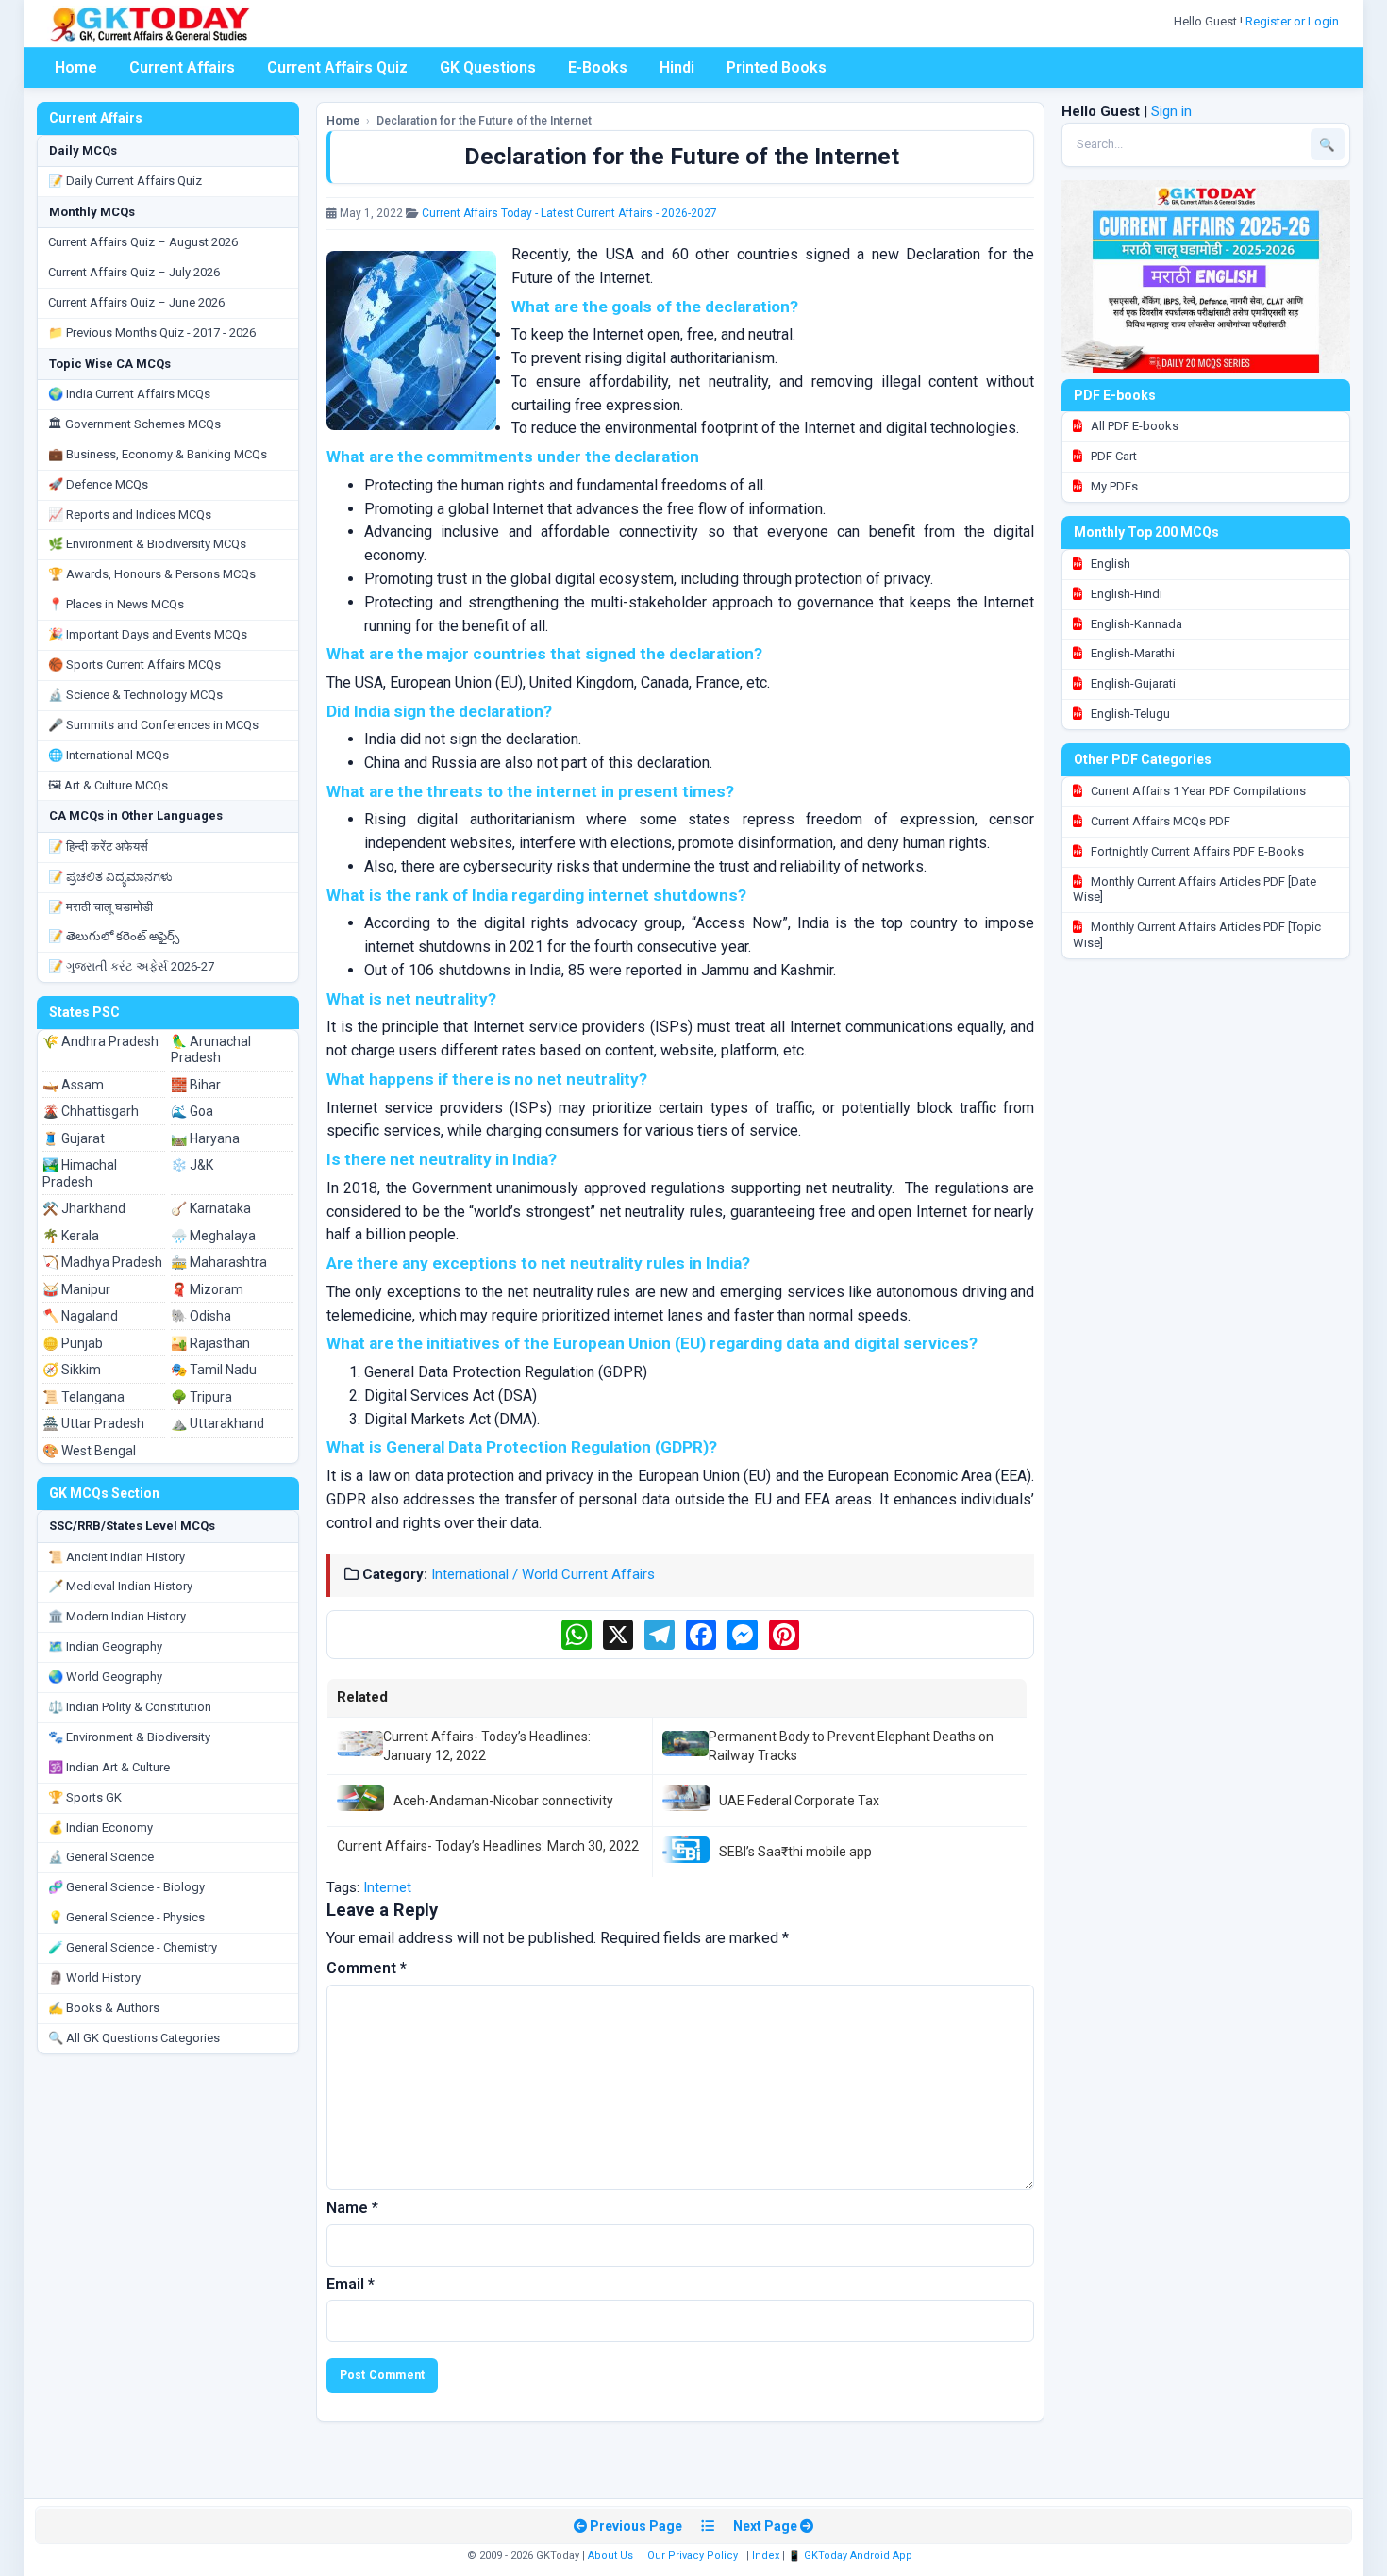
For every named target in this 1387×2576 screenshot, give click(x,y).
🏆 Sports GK (85, 1797)
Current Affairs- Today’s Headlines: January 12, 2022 (487, 1746)
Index (766, 2556)
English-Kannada (1135, 624)
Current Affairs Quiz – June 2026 (136, 302)
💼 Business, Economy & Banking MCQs (158, 454)
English (1109, 564)
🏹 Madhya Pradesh (102, 1262)
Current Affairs (182, 67)
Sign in (1171, 111)
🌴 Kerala (71, 1236)
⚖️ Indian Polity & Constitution (130, 1707)
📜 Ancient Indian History (117, 1557)
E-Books (598, 67)
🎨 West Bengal (89, 1451)
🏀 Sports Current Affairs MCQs (134, 665)
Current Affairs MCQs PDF (1159, 821)
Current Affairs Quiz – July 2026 (134, 272)
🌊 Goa (192, 1111)
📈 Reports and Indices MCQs (130, 515)
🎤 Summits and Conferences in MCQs (153, 725)
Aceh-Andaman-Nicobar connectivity (503, 1801)
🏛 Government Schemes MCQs (134, 424)
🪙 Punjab (73, 1343)
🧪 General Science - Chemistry (133, 1947)
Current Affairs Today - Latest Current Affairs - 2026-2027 (569, 213)
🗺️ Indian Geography (105, 1646)
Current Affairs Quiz (337, 67)
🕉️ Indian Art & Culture (109, 1767)
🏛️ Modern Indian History (117, 1616)
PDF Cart (1112, 456)
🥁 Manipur (76, 1289)
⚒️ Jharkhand (84, 1208)
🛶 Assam (73, 1085)
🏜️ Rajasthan (210, 1343)
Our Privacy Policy (693, 2556)
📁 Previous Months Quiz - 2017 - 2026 (152, 332)
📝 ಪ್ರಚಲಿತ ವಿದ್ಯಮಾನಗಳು (110, 877)
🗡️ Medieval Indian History (120, 1586)
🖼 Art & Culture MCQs (108, 785)
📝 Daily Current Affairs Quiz (125, 181)
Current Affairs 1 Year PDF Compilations (1197, 791)
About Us (610, 2556)
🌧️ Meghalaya (213, 1236)
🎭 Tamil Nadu (214, 1370)
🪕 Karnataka (211, 1208)
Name (352, 2208)
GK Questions (488, 67)
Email (351, 2284)
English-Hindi (1125, 594)
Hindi (677, 67)
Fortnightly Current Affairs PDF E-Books (1196, 851)
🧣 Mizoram (207, 1289)
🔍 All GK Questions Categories (134, 2038)
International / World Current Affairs (543, 1574)
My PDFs (1113, 486)
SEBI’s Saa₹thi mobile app (795, 1852)
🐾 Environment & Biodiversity (129, 1737)
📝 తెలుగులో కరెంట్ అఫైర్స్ (114, 936)
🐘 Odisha (201, 1316)
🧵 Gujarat (74, 1138)
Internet (387, 1887)
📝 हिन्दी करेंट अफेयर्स (98, 847)
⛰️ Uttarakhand (217, 1423)
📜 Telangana (84, 1397)
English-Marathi (1131, 653)
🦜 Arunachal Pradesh (211, 1050)
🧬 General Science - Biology (126, 1887)
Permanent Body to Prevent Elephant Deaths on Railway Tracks (851, 1746)
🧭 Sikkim (72, 1370)
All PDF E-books (1133, 426)
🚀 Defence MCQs (98, 484)
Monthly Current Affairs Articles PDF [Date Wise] (1195, 889)
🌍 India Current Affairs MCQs (129, 394)
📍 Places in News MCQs (116, 604)
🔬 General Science (101, 1857)
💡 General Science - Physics (126, 1917)
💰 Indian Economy (100, 1828)
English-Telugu (1129, 714)
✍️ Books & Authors (104, 2008)
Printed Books (777, 67)
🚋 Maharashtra (219, 1262)
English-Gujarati (1132, 683)
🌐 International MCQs (109, 755)
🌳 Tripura (201, 1397)
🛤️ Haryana (205, 1138)
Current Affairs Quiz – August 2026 (143, 242)
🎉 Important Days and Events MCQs (148, 634)
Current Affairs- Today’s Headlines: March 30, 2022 (488, 1846)
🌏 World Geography (105, 1677)
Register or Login (1294, 21)
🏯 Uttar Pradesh (93, 1423)
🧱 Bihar (196, 1085)
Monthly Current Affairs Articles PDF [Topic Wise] (1197, 935)
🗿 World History (94, 1978)
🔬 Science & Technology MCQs (135, 695)
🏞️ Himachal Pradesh (80, 1173)
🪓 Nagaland (80, 1316)
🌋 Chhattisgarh (91, 1111)
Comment (367, 1968)
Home (76, 67)
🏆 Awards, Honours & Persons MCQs (152, 574)
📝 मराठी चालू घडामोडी (100, 907)
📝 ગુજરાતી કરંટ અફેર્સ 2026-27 (131, 966)
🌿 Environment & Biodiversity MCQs (147, 544)
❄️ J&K (192, 1165)
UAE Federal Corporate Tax (799, 1801)
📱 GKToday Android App (852, 2556)
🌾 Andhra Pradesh (100, 1041)
